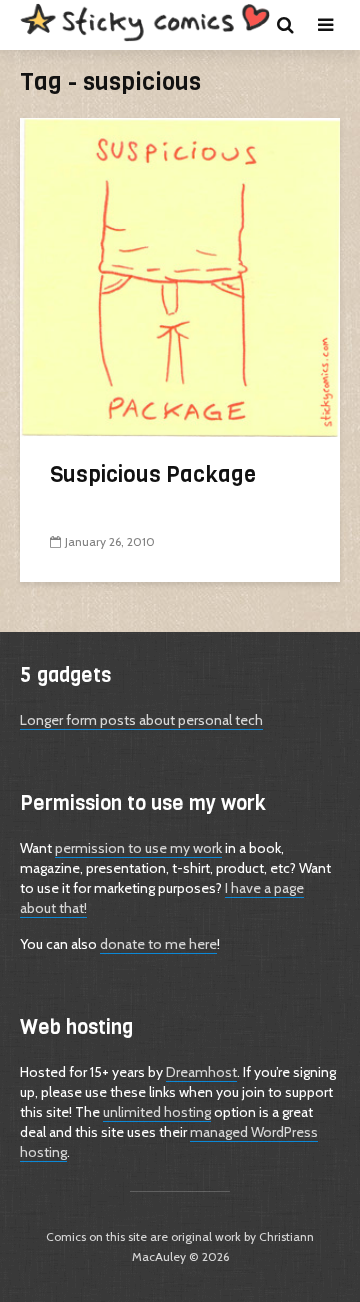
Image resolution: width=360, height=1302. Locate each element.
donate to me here (158, 944)
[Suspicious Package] (180, 275)
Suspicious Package (153, 474)
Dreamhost (201, 1072)
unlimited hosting (157, 1112)
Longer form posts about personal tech (141, 720)
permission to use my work (138, 848)
